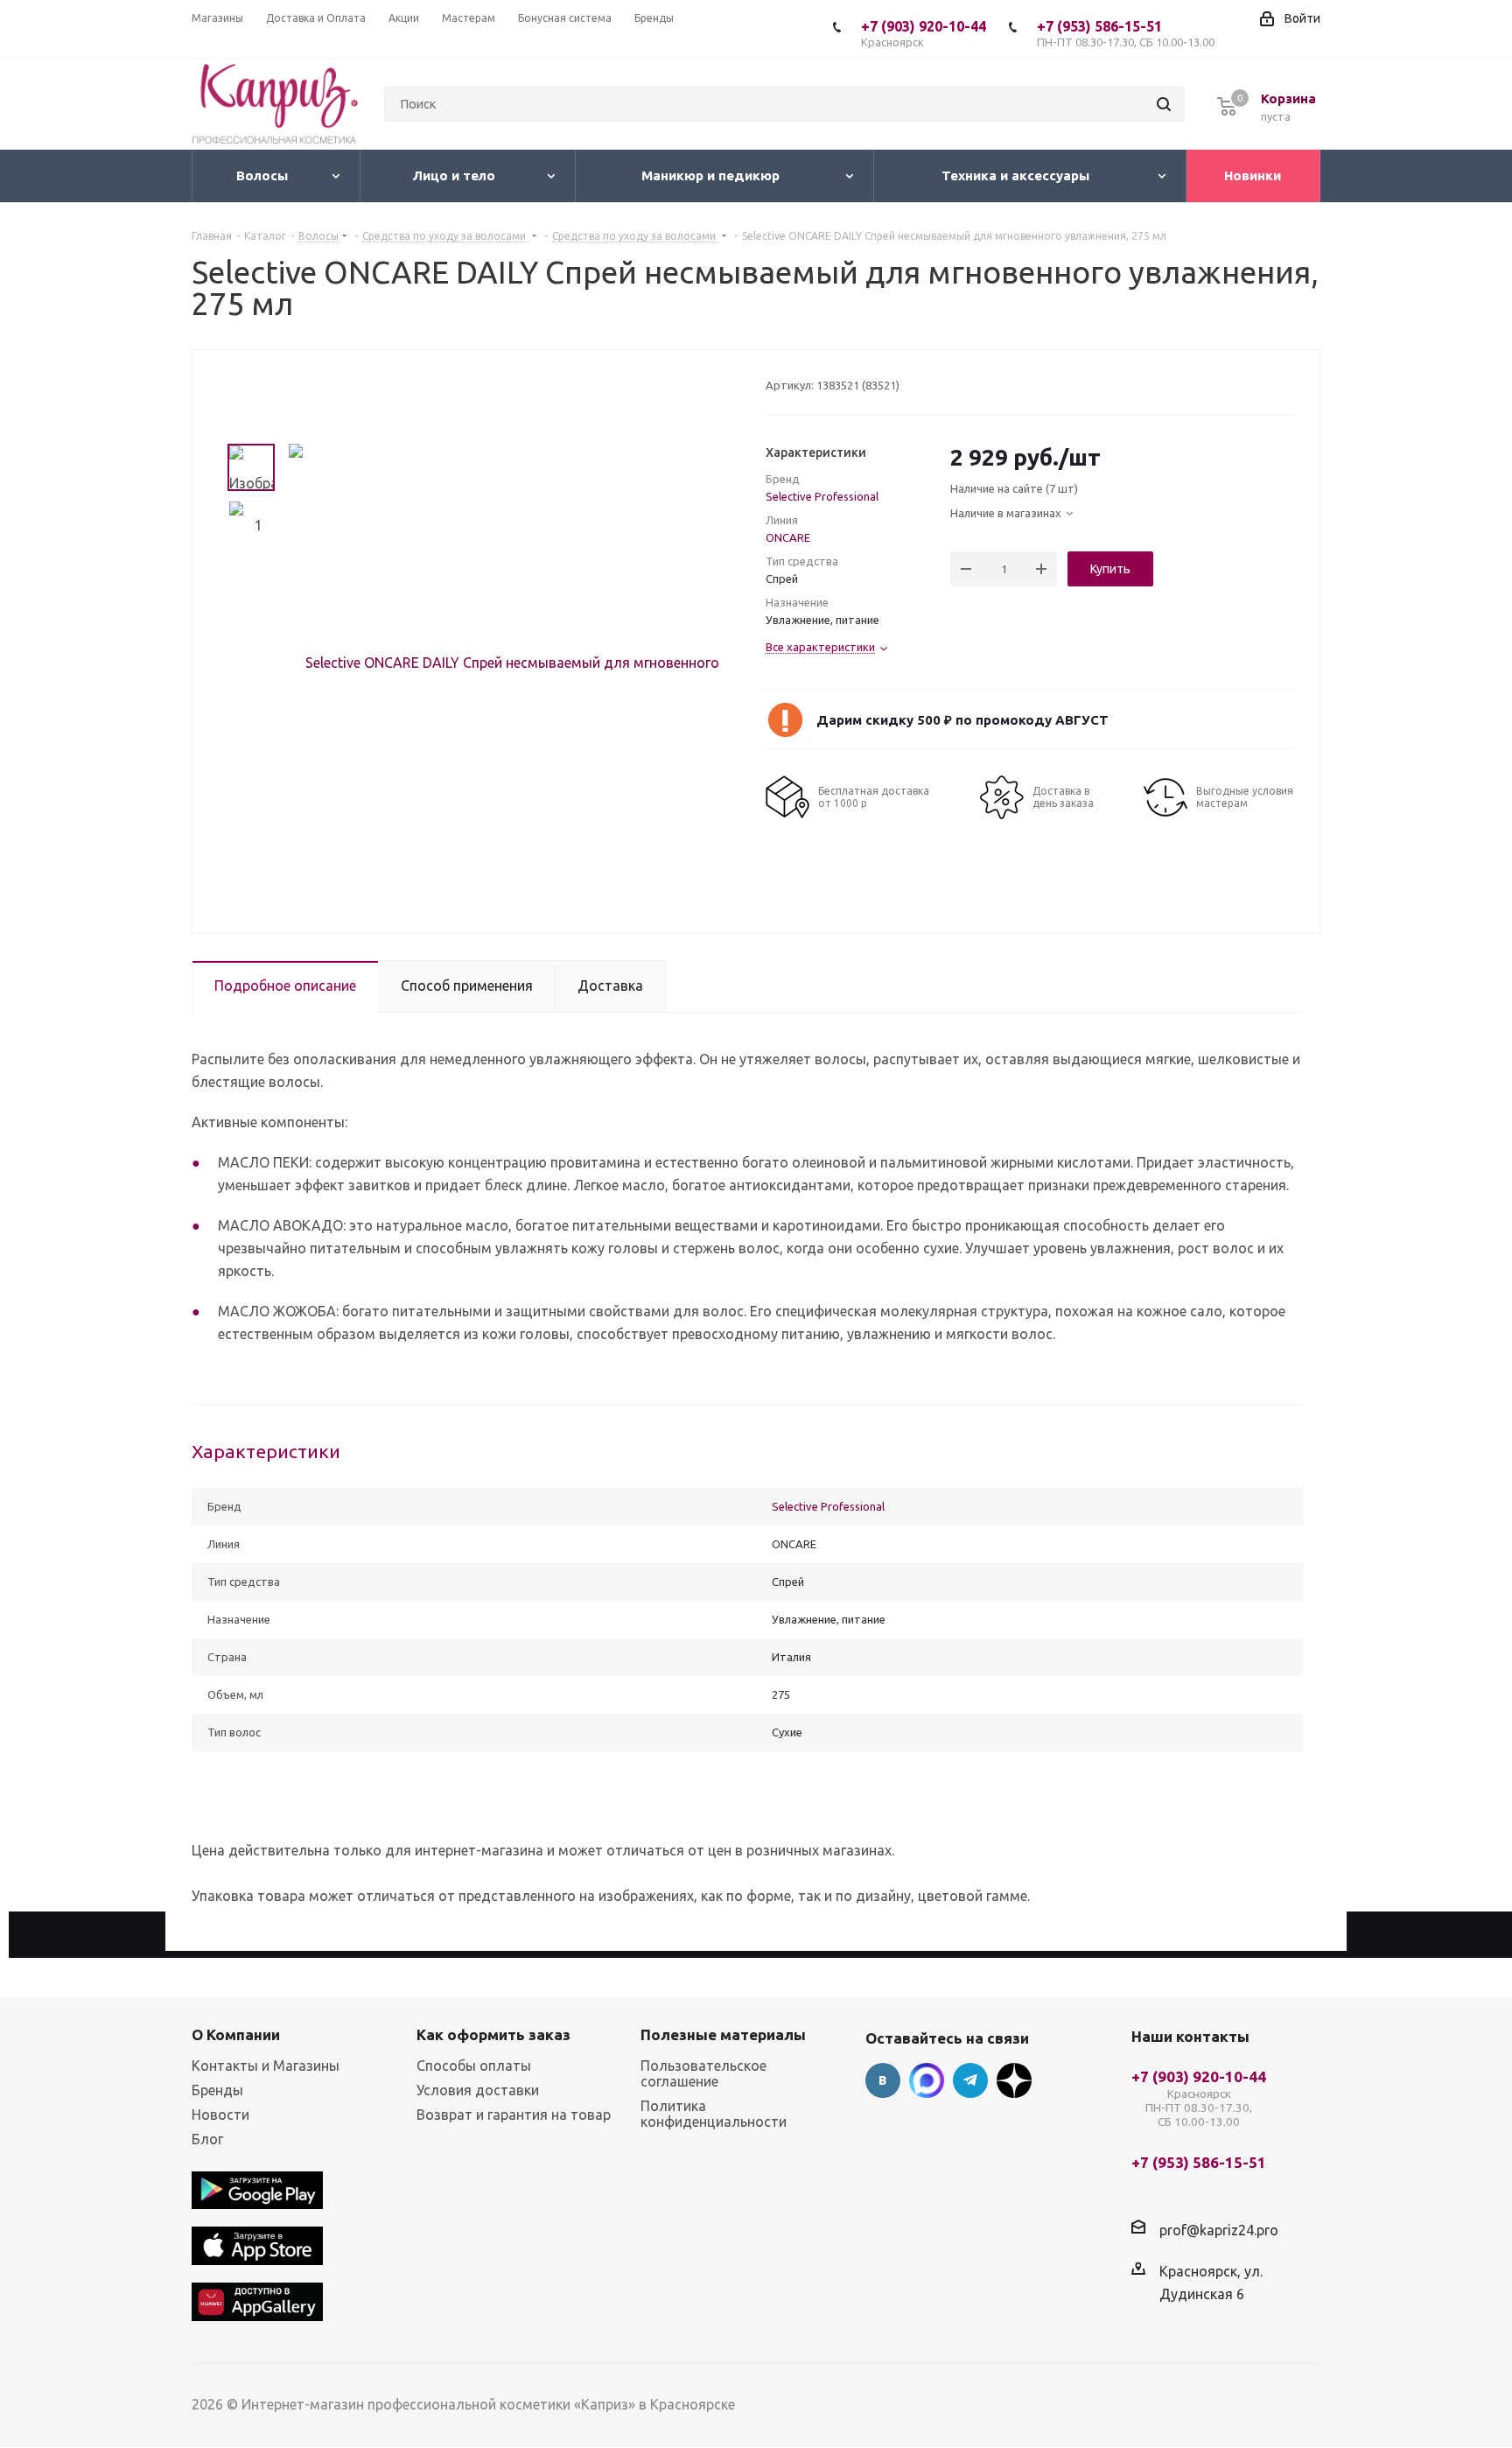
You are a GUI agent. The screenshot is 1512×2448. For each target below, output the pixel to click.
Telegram (970, 2080)
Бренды (217, 2090)
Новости (220, 2115)
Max (927, 2080)
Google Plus (1014, 2080)
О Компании (236, 2034)
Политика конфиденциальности (714, 2114)
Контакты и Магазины (266, 2066)
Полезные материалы (723, 2034)
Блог (207, 2139)
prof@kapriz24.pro (1219, 2229)
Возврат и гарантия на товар (514, 2115)
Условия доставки (478, 2090)
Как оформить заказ (493, 2034)
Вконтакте (883, 2080)
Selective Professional (822, 496)
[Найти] (1164, 104)
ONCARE (788, 537)
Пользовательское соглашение (703, 2073)
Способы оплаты (474, 2066)
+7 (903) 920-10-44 (924, 33)
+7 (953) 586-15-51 (1126, 33)
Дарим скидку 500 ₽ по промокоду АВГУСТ (962, 720)
